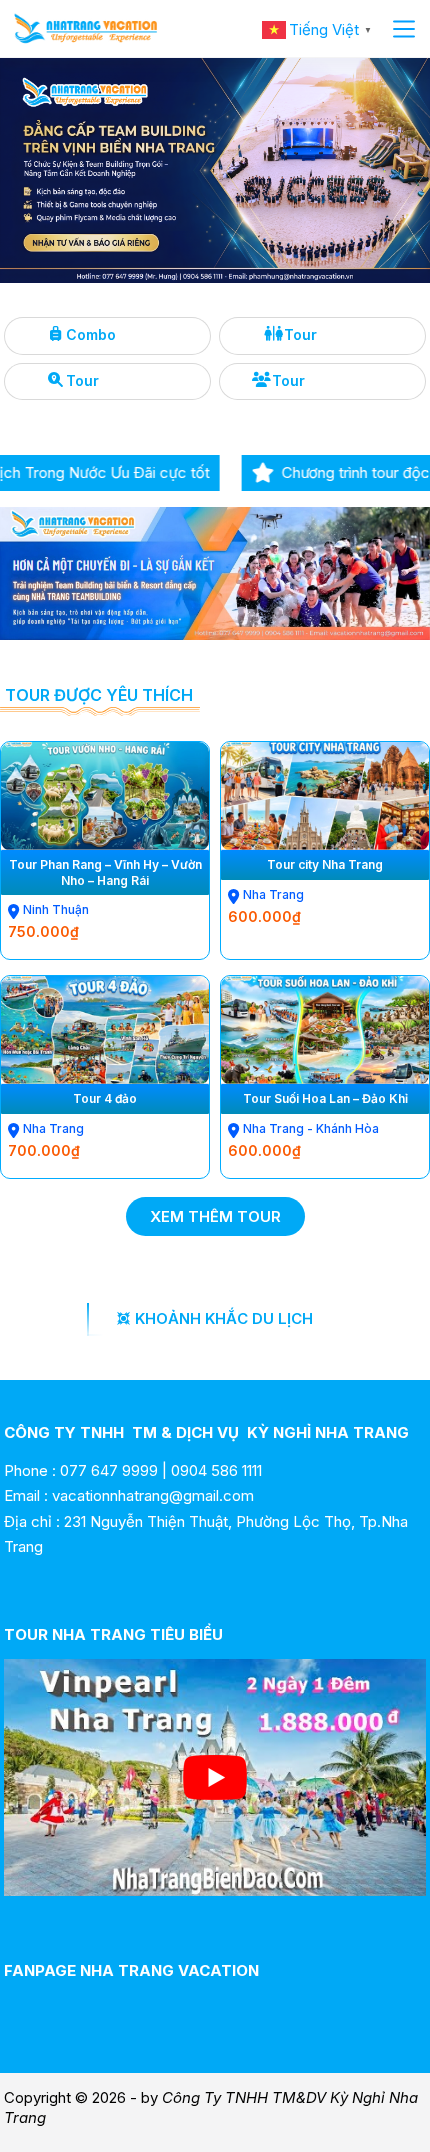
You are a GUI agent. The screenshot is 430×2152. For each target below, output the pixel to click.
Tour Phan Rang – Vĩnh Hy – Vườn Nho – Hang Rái (105, 872)
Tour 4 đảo (105, 1098)
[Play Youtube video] (214, 1777)
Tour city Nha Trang (325, 864)
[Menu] (404, 29)
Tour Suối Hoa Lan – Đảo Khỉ (325, 1098)
